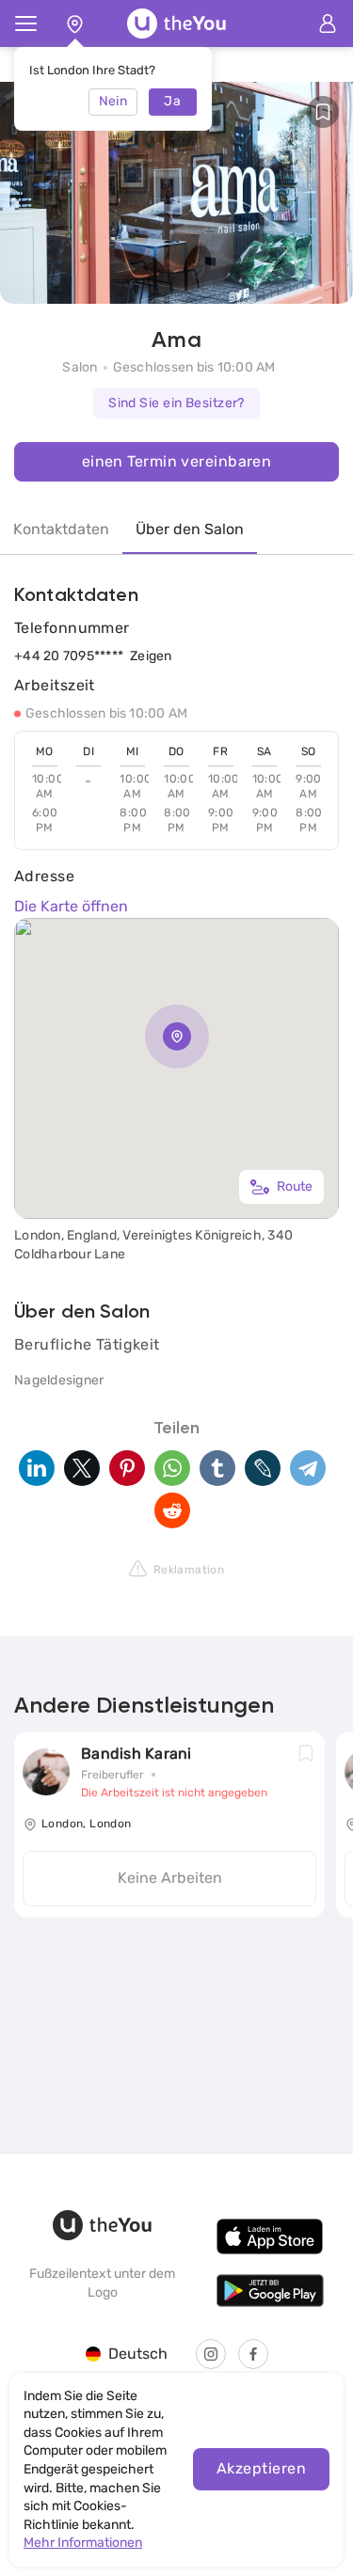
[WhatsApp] (172, 1468)
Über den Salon (190, 529)
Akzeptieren (261, 2468)
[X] (82, 1468)
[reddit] (172, 1510)
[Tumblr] (217, 1468)
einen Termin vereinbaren (177, 461)
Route (295, 1186)
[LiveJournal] (263, 1468)
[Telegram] (308, 1468)
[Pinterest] (127, 1468)
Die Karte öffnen (71, 906)
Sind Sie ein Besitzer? (176, 403)
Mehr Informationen (83, 2543)
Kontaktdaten (61, 529)
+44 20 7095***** (69, 656)
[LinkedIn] (37, 1468)
